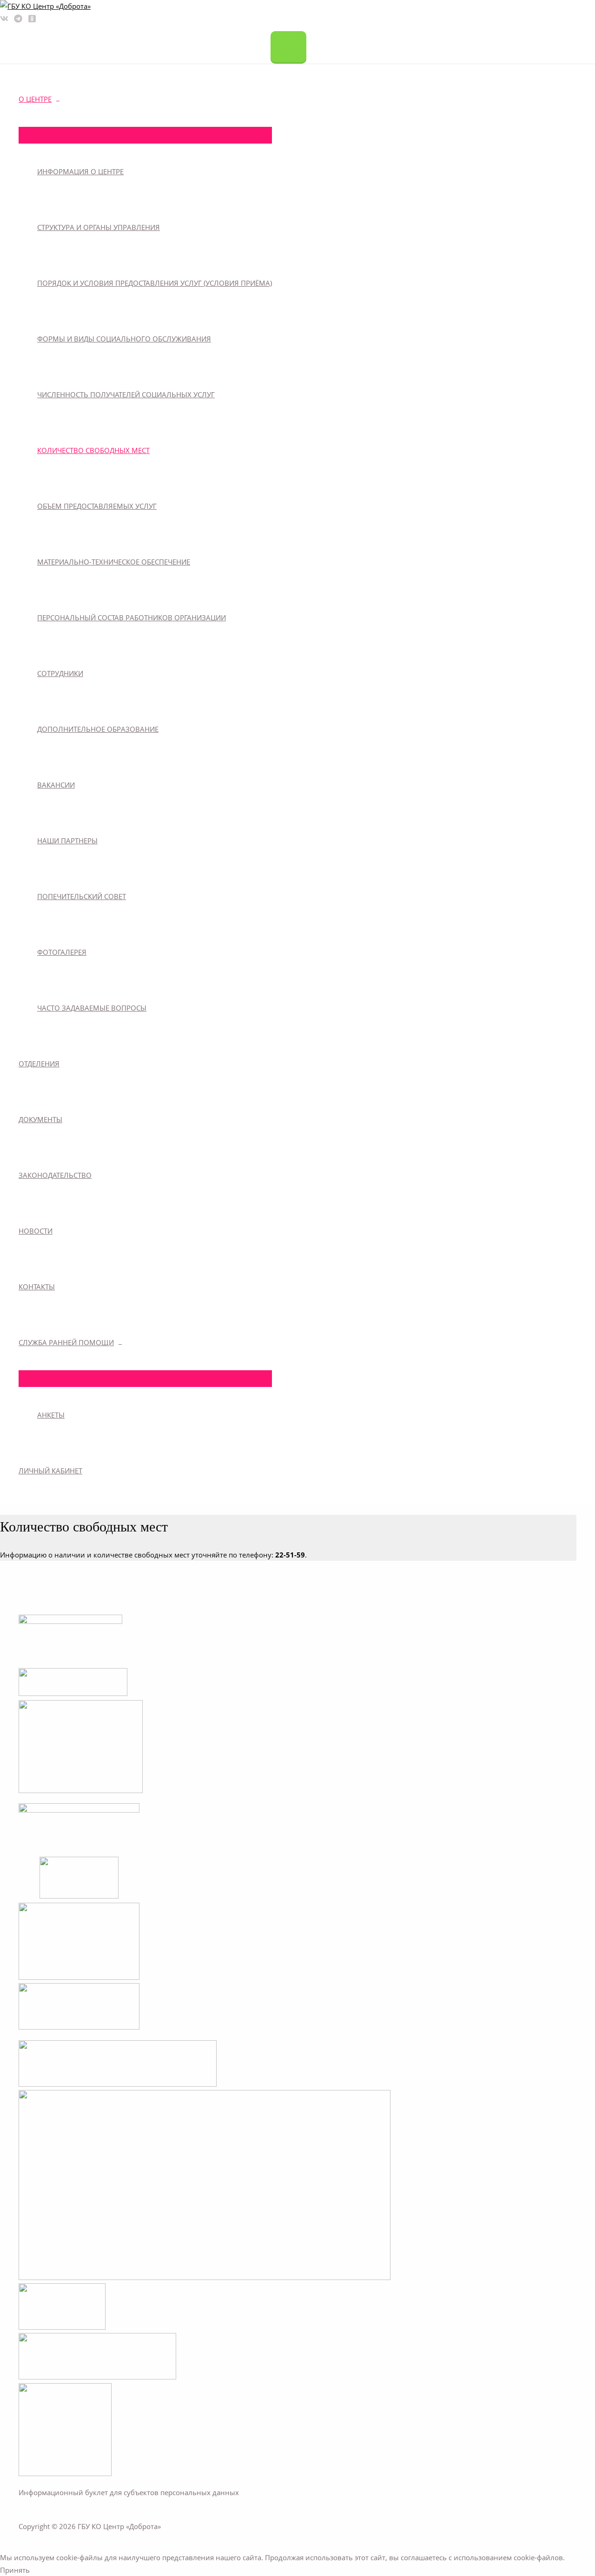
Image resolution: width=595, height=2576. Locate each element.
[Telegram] (18, 20)
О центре (35, 99)
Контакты (37, 1287)
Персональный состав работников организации (132, 618)
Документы (40, 1119)
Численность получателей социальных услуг (126, 394)
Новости (36, 1231)
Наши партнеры (67, 841)
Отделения (39, 1064)
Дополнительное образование (98, 729)
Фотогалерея (62, 952)
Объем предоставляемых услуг (97, 506)
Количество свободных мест (93, 450)
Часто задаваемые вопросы (92, 1008)
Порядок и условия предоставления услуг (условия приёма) (155, 283)
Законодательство (55, 1175)
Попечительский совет (82, 896)
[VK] (4, 20)
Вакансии (56, 785)
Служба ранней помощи (66, 1342)
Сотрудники (60, 673)
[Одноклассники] (32, 20)
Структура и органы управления (99, 227)
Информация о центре (80, 171)
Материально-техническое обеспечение (114, 562)
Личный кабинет (50, 1471)
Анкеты (51, 1415)
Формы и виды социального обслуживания (124, 339)
